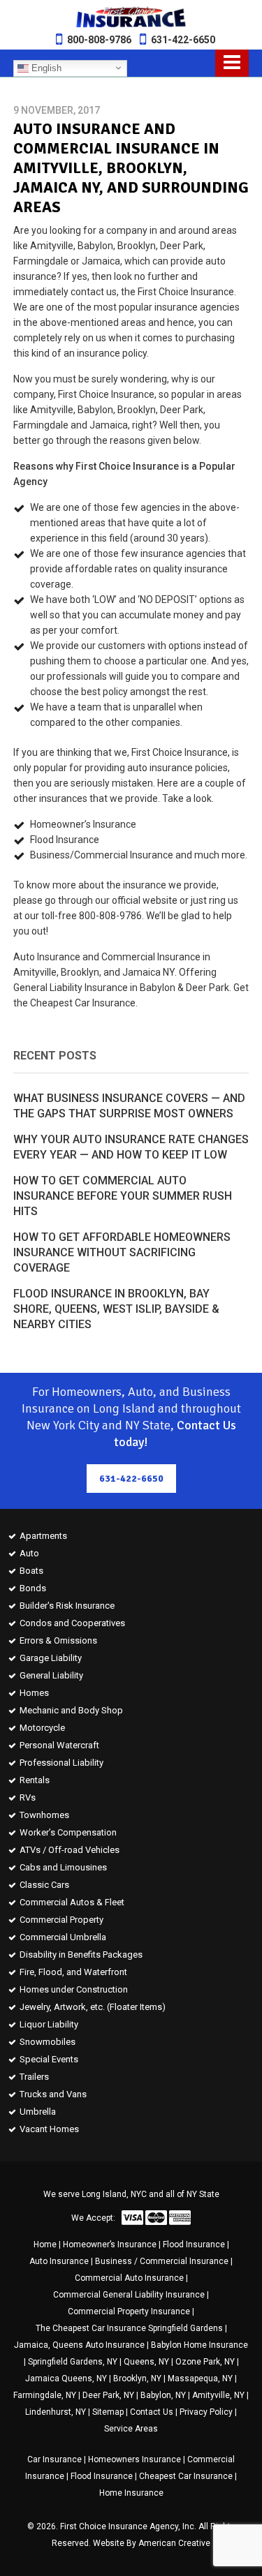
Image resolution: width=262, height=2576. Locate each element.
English (45, 67)
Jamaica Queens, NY (66, 2378)
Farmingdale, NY (45, 2395)
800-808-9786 (99, 40)
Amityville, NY (218, 2395)
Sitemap (108, 2412)
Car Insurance (54, 2459)
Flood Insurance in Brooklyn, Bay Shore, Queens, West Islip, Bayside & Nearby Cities (116, 1309)
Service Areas (131, 2429)
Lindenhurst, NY (56, 2412)
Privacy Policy (206, 2412)
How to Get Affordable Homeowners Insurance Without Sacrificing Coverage (122, 1252)
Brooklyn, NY (137, 2378)
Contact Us (152, 2412)
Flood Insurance (194, 2244)
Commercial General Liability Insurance (129, 2295)
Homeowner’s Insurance (110, 2244)
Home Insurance (131, 2493)
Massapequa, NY (200, 2378)
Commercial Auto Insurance (129, 2278)
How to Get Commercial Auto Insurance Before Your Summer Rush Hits (123, 1196)
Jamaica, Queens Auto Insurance (79, 2345)
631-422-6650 (183, 40)
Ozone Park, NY (205, 2362)
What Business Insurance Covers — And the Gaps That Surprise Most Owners (129, 1106)
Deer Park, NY (108, 2395)
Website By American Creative (152, 2543)
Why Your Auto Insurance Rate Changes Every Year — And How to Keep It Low (131, 1147)
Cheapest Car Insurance (186, 2476)
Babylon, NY (163, 2395)
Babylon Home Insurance (199, 2345)
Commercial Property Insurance (129, 2311)
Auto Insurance (59, 2261)
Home (45, 2244)
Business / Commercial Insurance (162, 2261)
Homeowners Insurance (134, 2459)
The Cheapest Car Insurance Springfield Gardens (129, 2328)
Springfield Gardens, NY (73, 2362)
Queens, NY (146, 2362)
